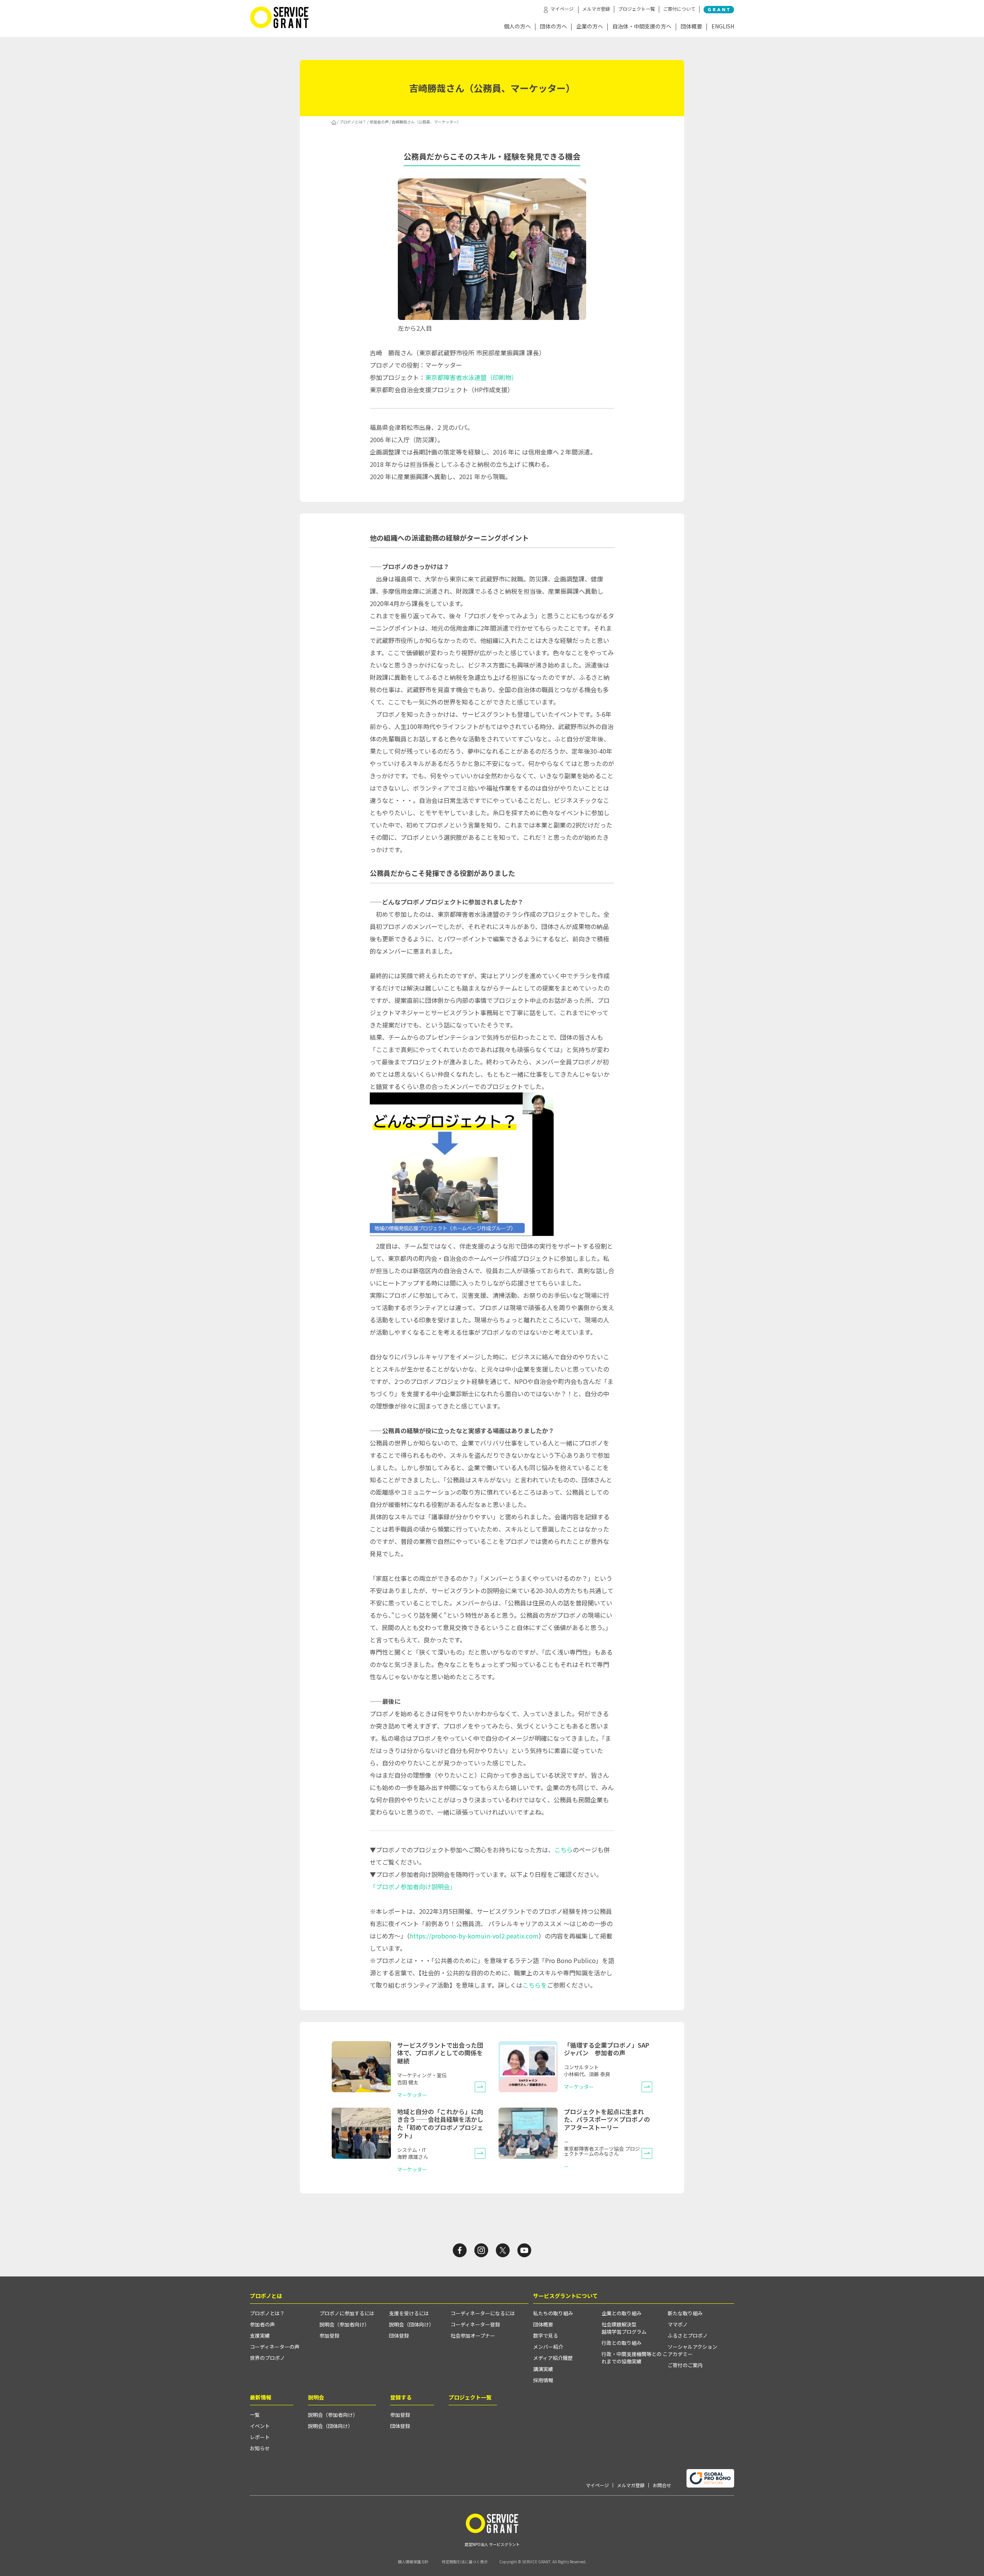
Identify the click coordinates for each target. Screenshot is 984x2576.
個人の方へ (517, 27)
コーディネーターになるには (483, 2313)
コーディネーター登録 (475, 2324)
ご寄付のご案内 (685, 2365)
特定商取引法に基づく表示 (465, 2562)
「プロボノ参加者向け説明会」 (413, 1887)
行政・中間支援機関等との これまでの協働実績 (635, 2358)
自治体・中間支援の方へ (642, 27)
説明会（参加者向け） (344, 2324)
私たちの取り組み (553, 2313)
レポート (260, 2437)
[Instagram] (481, 2250)
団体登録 (399, 2335)
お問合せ (662, 2485)
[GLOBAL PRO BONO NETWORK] (710, 2479)
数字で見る (546, 2335)
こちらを (535, 1985)
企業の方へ (590, 27)
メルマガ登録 (596, 9)
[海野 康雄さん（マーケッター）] (480, 2153)
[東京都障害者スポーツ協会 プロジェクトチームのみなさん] (647, 2153)
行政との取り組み (622, 2343)
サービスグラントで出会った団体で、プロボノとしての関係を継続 (440, 2053)
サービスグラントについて (565, 2296)
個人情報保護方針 (413, 2562)
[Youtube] (524, 2250)
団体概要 (691, 27)
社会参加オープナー (473, 2335)
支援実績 (260, 2335)
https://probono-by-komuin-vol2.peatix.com (474, 1936)
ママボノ (678, 2324)
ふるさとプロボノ (688, 2335)
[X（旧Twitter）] (503, 2250)
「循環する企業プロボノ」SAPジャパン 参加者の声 (607, 2049)
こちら (563, 1850)
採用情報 (543, 2380)
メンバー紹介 (548, 2347)
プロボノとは (266, 2296)
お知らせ (260, 2448)
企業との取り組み (622, 2313)
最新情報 (261, 2397)
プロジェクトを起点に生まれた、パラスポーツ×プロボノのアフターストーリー (607, 2120)
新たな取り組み (685, 2313)
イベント (260, 2426)
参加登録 (329, 2335)
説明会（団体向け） (411, 2324)
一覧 (255, 2415)
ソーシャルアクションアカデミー (692, 2350)
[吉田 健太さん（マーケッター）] (480, 2087)
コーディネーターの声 (275, 2347)
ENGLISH (723, 27)
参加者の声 (379, 122)
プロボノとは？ (353, 122)
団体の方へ (553, 27)
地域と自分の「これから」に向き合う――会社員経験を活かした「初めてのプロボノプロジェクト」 (440, 2123)
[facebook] (460, 2250)
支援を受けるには (409, 2313)
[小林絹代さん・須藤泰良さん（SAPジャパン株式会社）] (647, 2087)
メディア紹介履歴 (553, 2358)
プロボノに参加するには (347, 2313)
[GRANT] (719, 10)
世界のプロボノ (267, 2358)
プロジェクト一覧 (637, 9)
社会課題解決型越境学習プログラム (624, 2328)
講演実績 (543, 2369)
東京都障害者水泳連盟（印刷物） (471, 377)
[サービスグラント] (279, 26)
